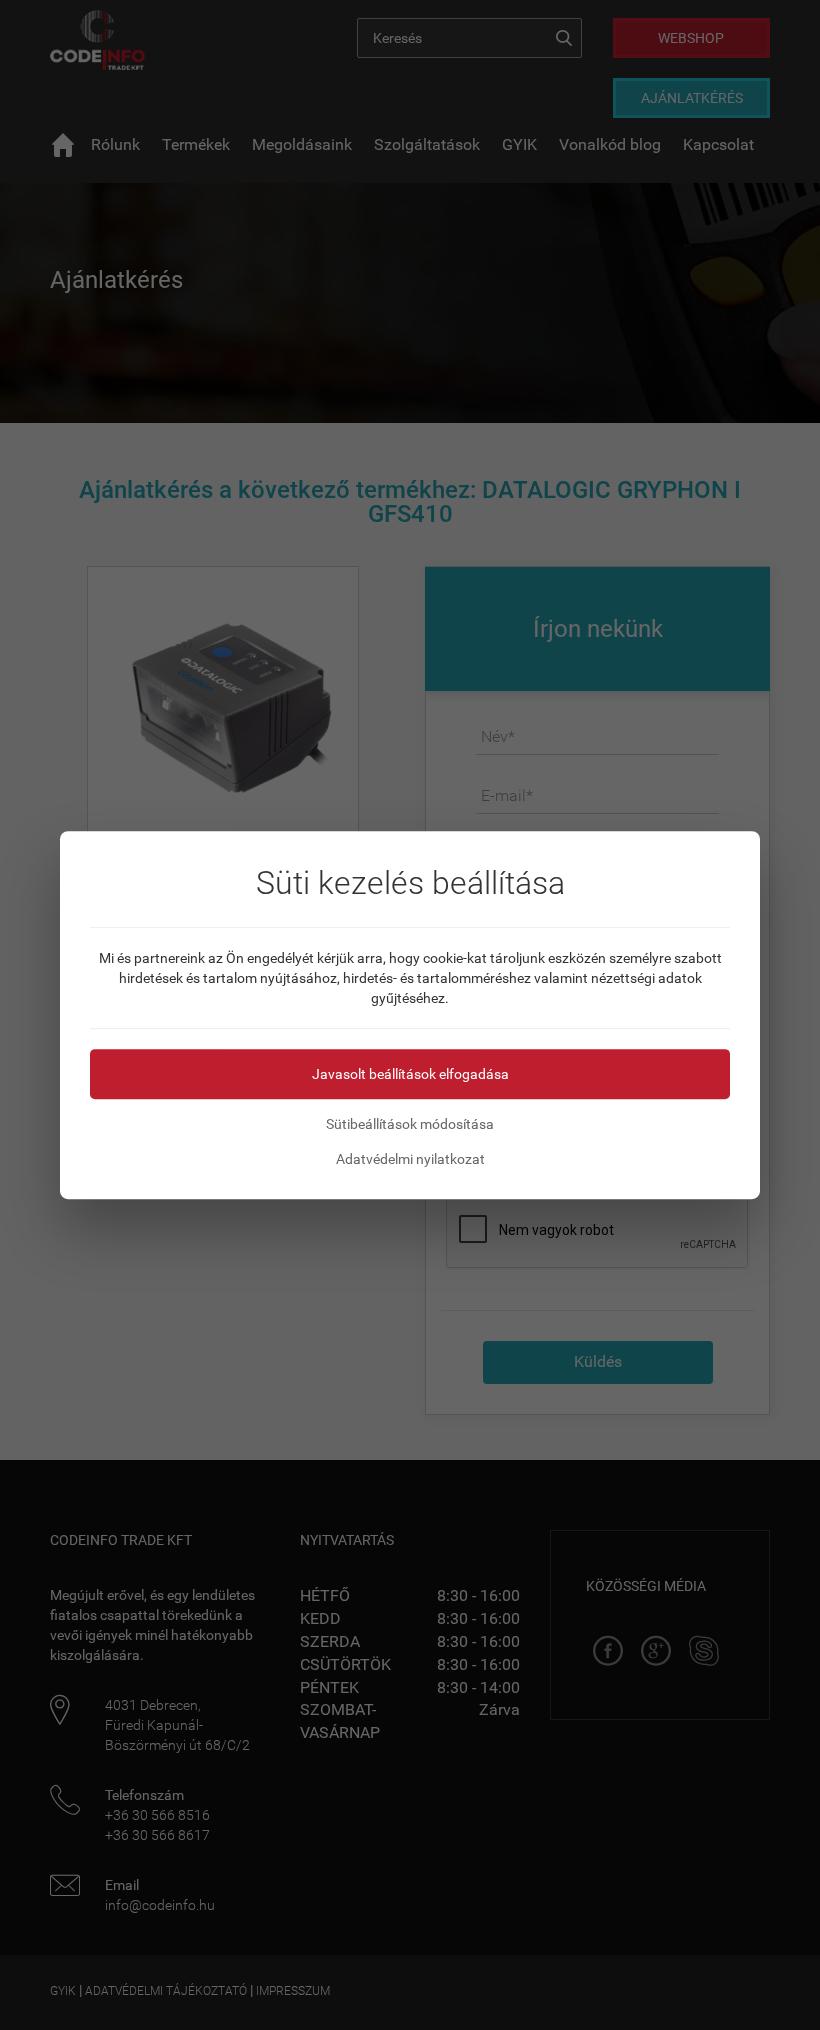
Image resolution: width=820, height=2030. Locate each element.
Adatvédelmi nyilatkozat (410, 1159)
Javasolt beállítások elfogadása (410, 1074)
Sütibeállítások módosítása (410, 1124)
